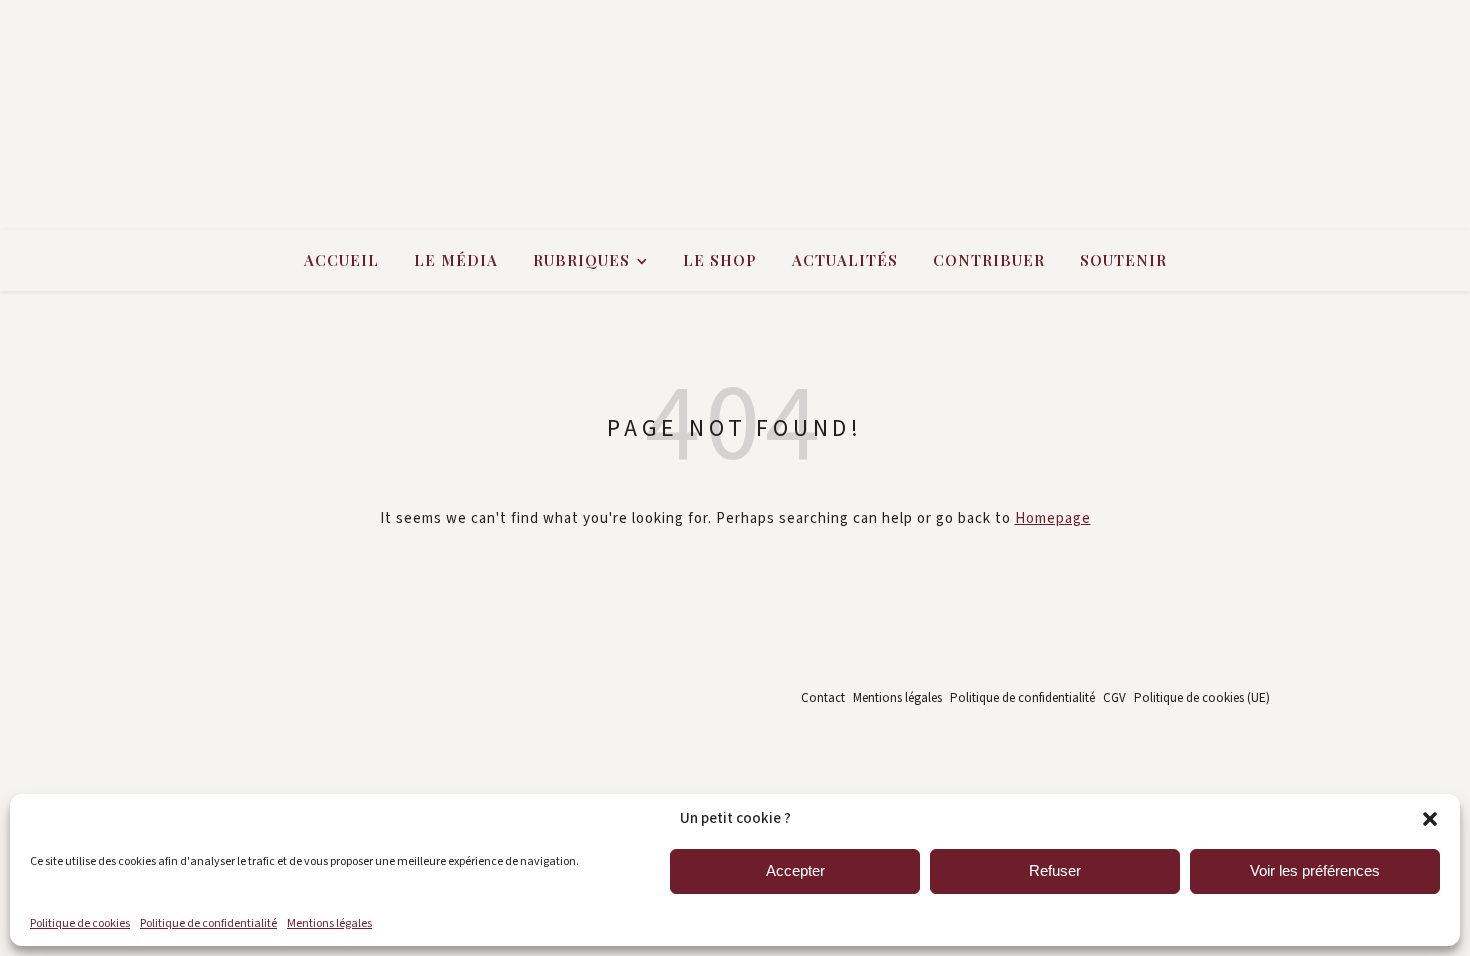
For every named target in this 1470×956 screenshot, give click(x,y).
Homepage (1053, 518)
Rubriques (581, 260)
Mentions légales (329, 923)
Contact (823, 698)
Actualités (845, 260)
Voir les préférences (1315, 870)
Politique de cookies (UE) (1202, 698)
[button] (1430, 819)
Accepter (795, 870)
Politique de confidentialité (208, 923)
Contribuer (989, 260)
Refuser (1055, 870)
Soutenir (1123, 260)
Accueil (341, 260)
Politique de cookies (80, 923)
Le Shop (720, 260)
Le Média (456, 260)
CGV (1114, 698)
